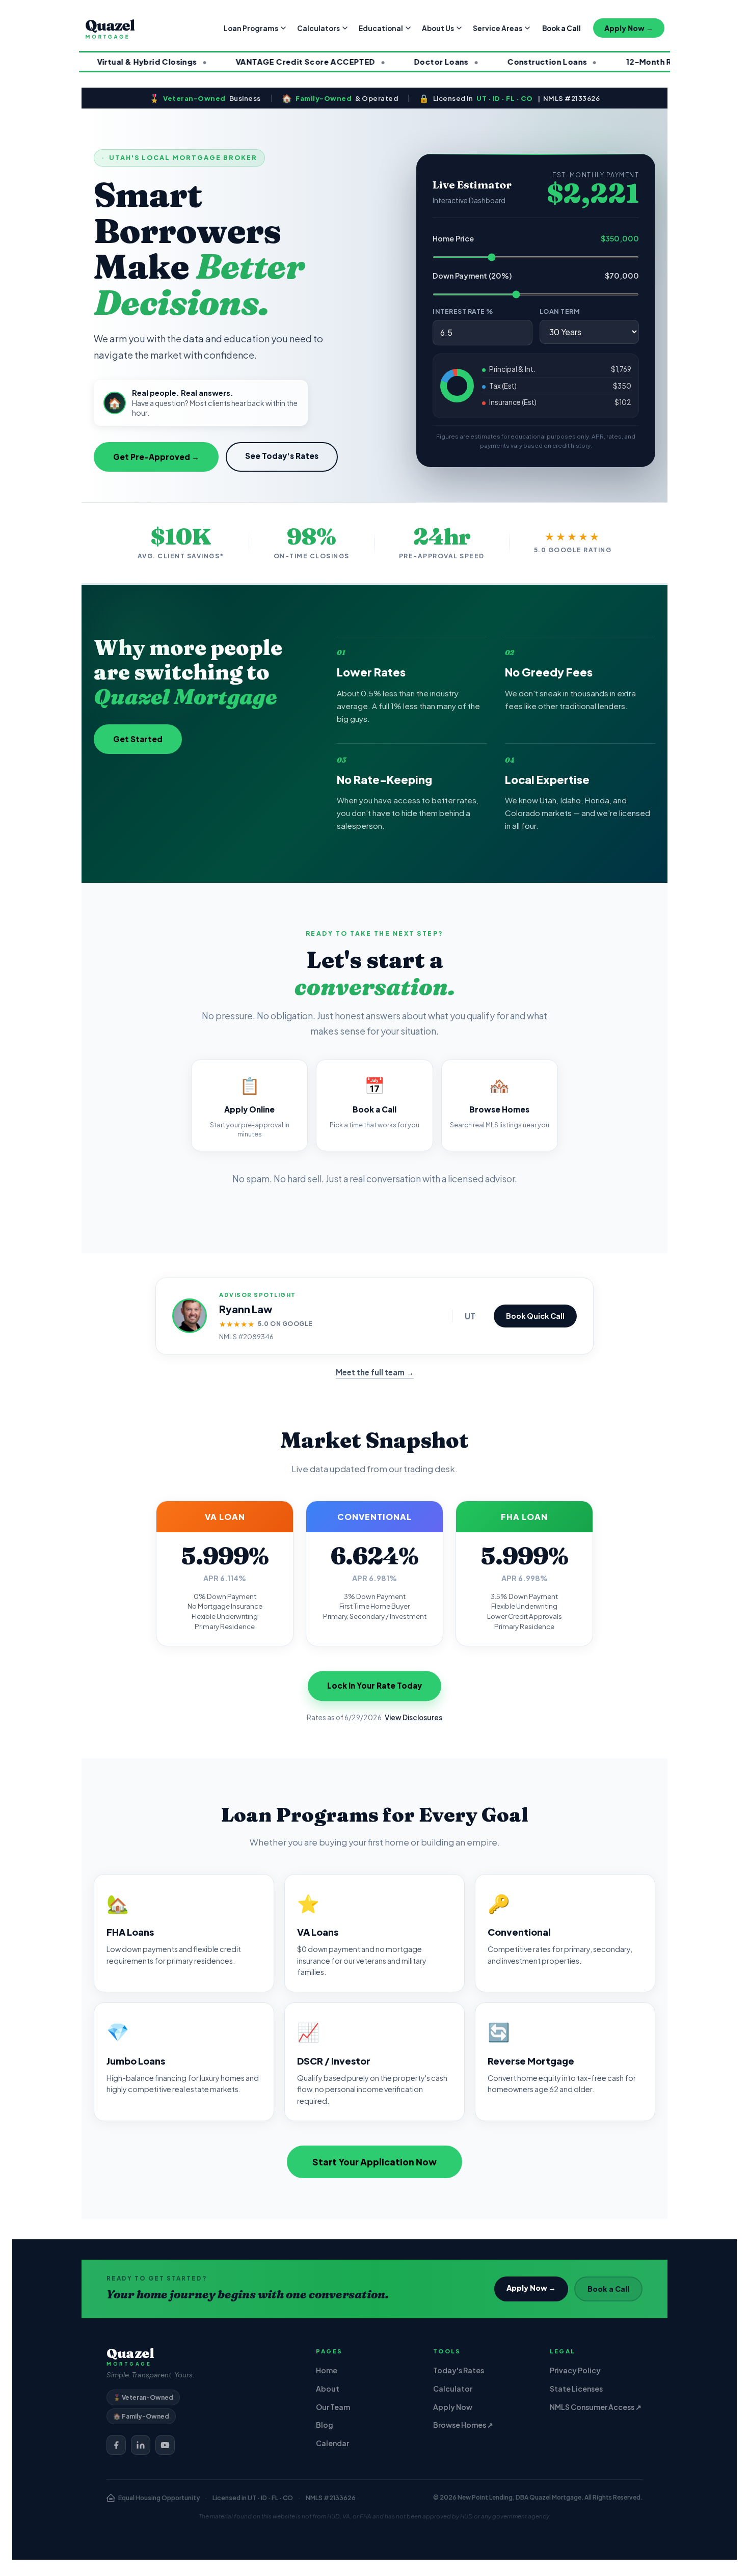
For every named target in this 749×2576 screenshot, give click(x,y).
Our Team (333, 2407)
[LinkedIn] (141, 2445)
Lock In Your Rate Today (374, 1686)
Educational (381, 28)
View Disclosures (413, 1717)
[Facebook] (116, 2445)
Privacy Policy (575, 2370)
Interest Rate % (463, 311)
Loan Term (560, 311)
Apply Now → (629, 28)
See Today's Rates (282, 456)
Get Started (138, 739)
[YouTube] (165, 2445)
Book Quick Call (535, 1316)
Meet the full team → (375, 1372)
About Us (438, 28)
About (328, 2389)
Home (327, 2370)
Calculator (453, 2389)
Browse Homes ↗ (463, 2425)
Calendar (332, 2443)
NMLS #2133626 (331, 2498)
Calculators (318, 28)
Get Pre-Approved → (156, 457)
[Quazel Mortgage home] (110, 28)
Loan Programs (251, 28)
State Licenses (576, 2389)
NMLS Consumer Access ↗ (596, 2407)
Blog (325, 2425)
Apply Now (453, 2407)
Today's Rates (459, 2370)
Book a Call (561, 28)
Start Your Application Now (374, 2162)
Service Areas (498, 28)
